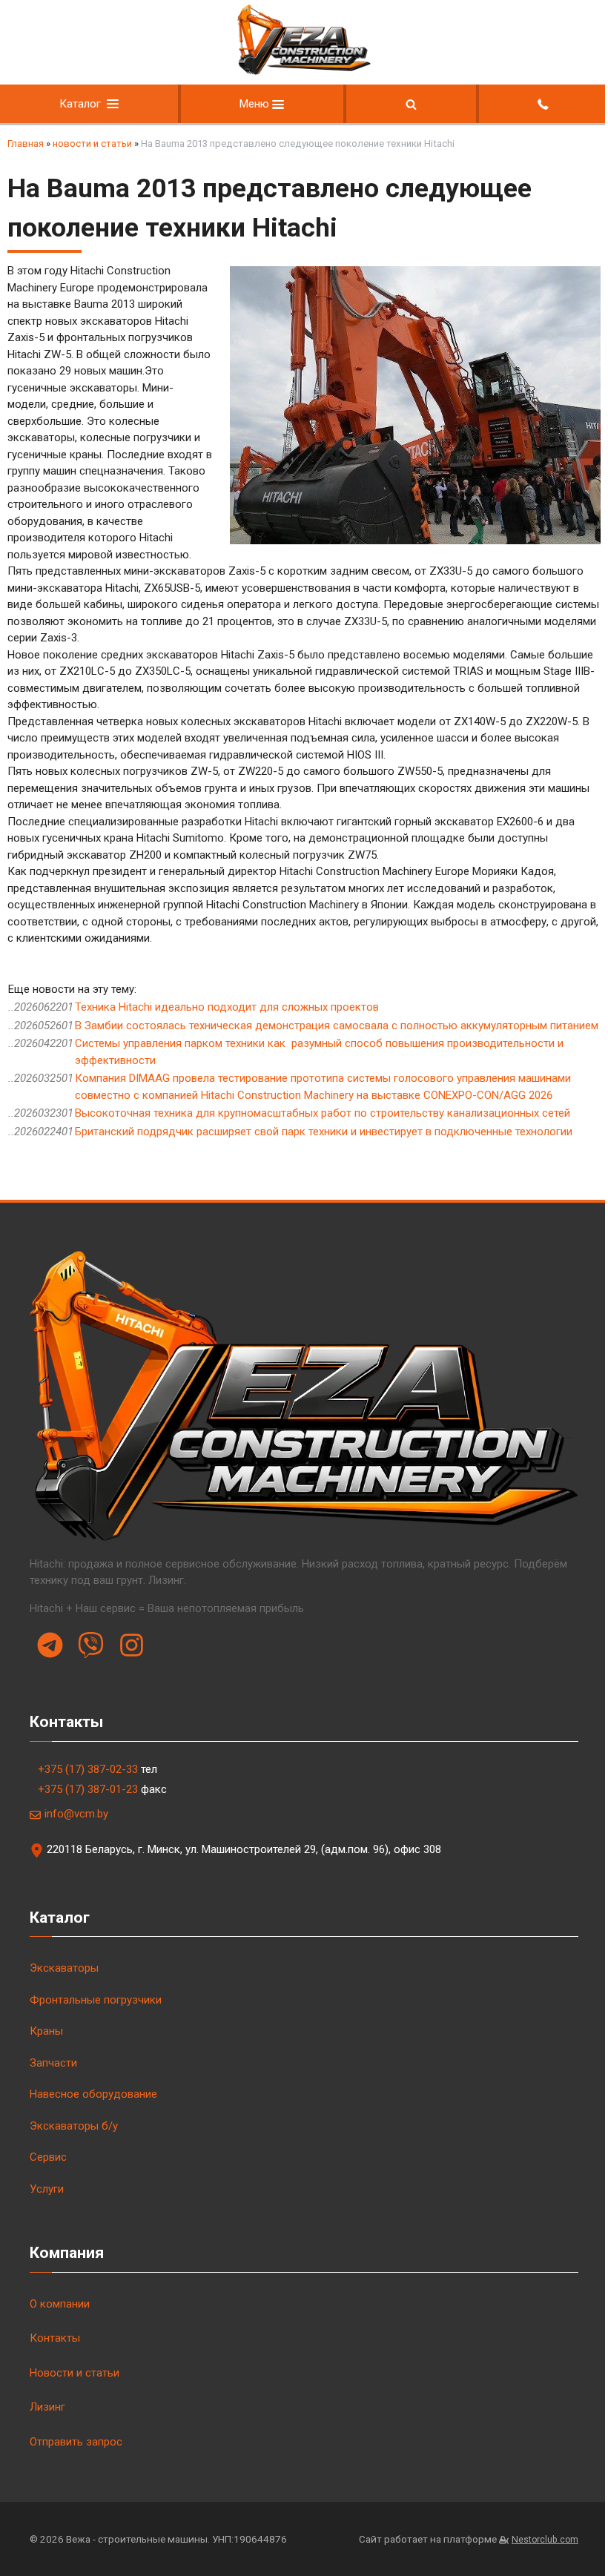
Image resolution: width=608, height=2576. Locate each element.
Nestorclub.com (545, 2540)
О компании (60, 2304)
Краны (46, 2031)
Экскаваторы (64, 1968)
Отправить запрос (76, 2442)
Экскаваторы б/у (74, 2126)
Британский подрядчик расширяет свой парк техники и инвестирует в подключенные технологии (324, 1132)
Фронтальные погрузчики (96, 2000)
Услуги (47, 2189)
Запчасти (53, 2063)
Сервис (48, 2157)
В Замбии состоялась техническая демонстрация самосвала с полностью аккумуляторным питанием (337, 1026)
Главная (26, 143)
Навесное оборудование (93, 2094)
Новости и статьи (75, 2373)
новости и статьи (92, 143)
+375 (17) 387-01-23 (88, 1789)
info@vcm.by (76, 1814)
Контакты (55, 2338)
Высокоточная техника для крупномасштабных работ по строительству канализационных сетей (323, 1113)
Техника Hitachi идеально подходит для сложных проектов (227, 1007)
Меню (256, 104)
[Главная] (304, 72)
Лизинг (47, 2407)
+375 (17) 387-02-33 (88, 1769)
